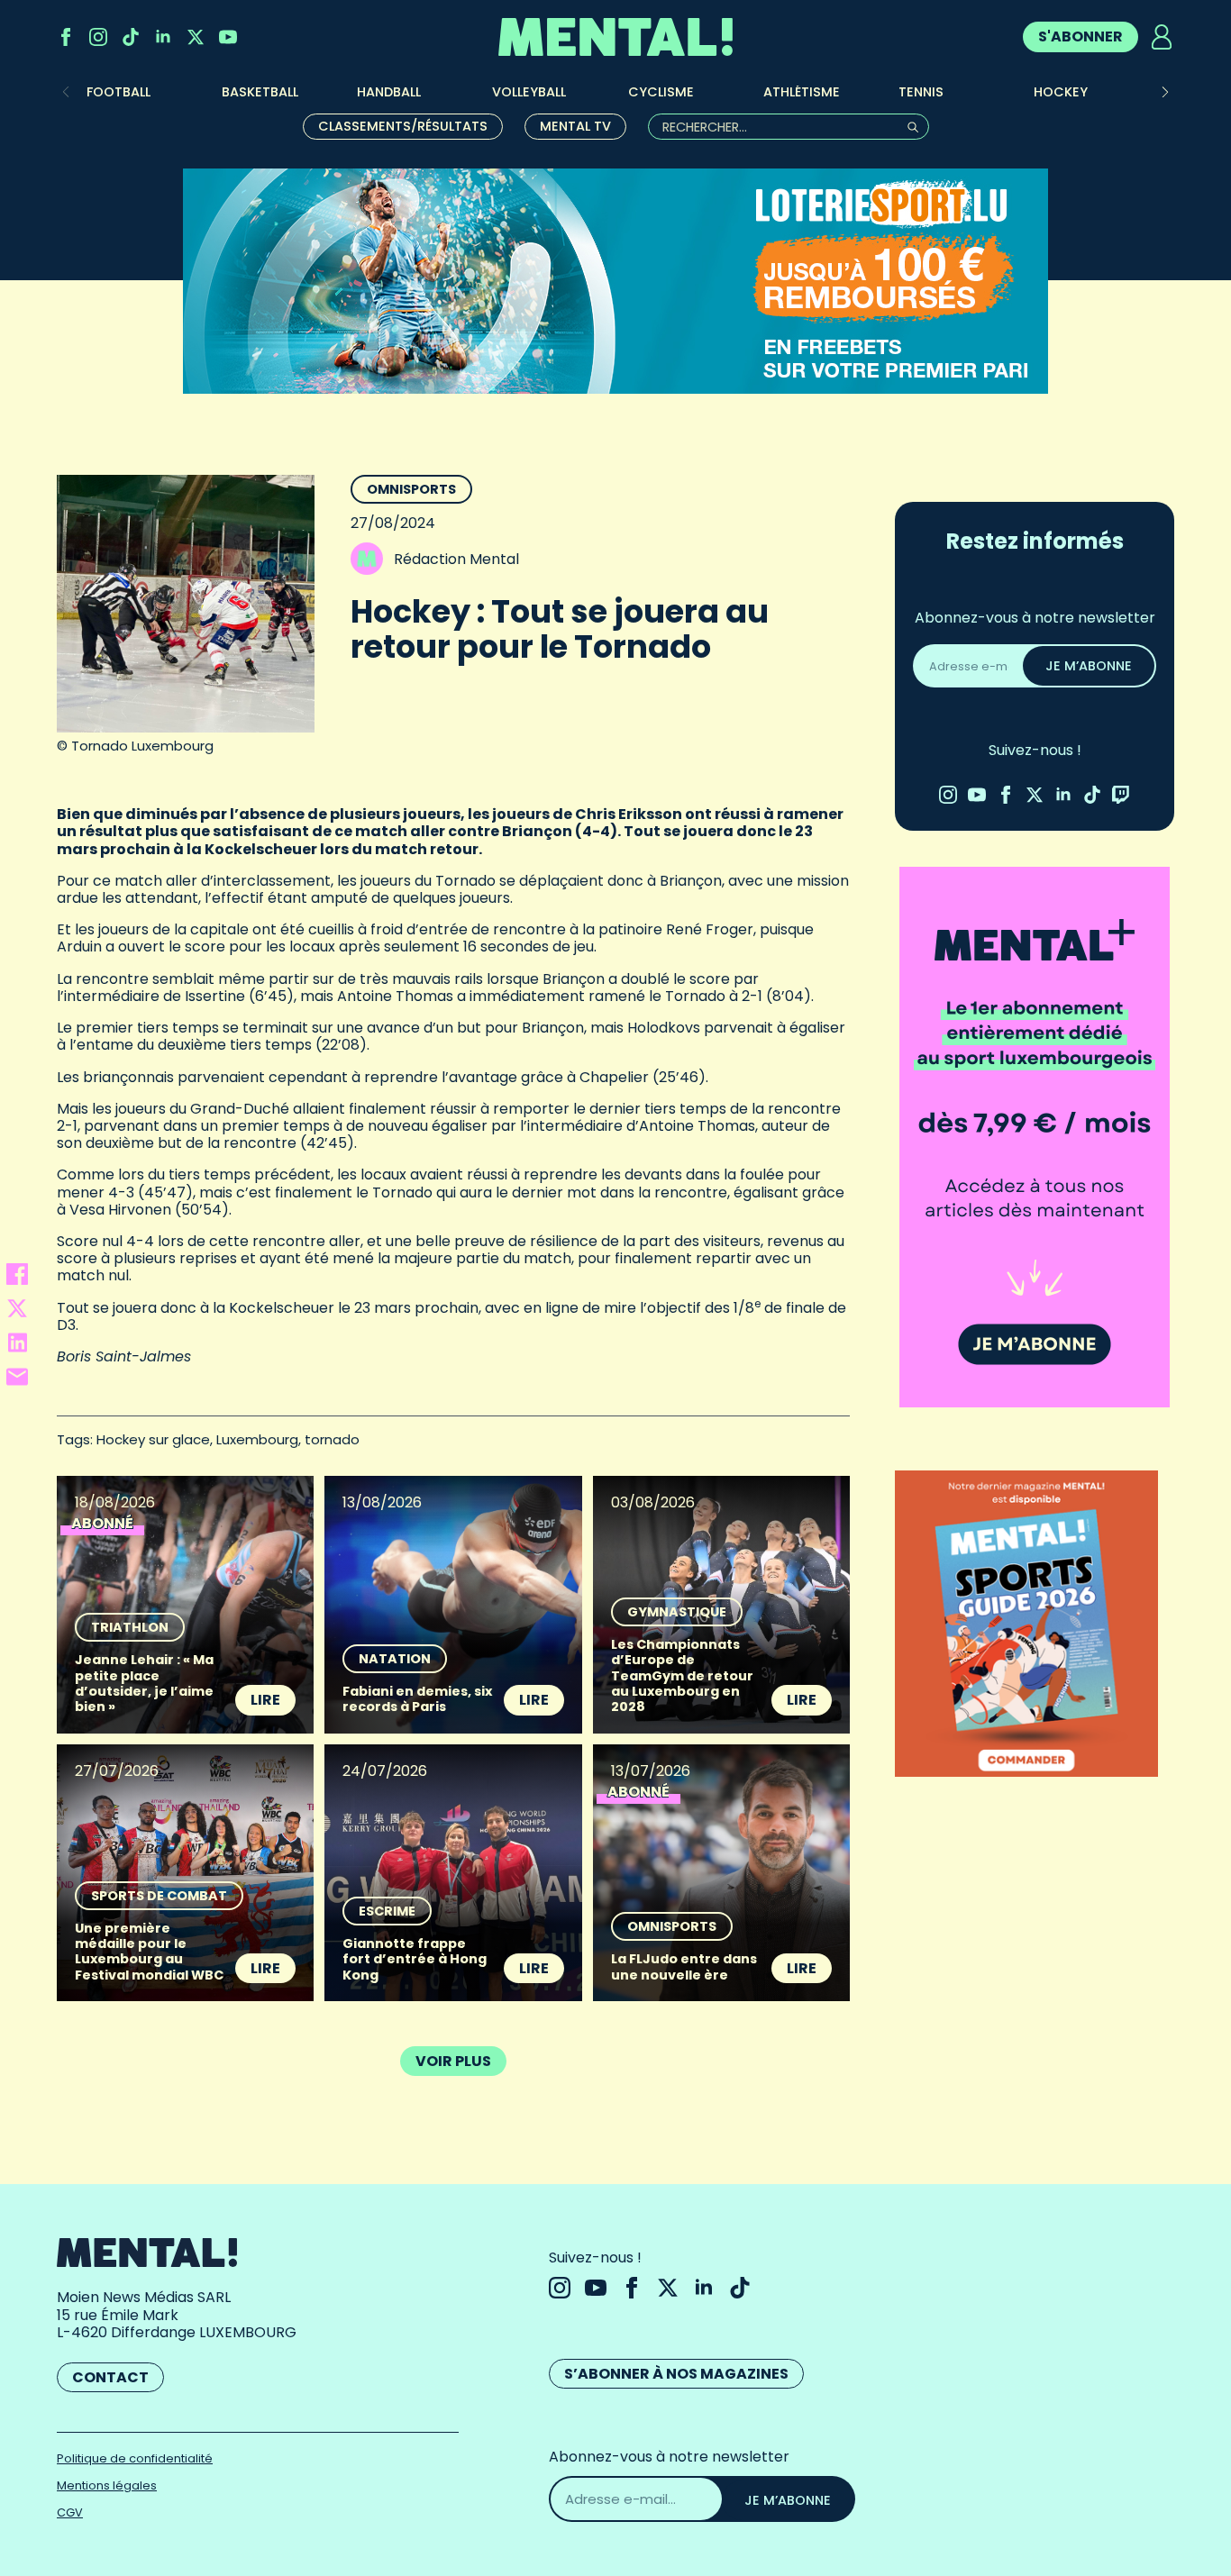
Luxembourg (257, 1439)
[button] (1165, 92)
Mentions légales (107, 2485)
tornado (332, 1439)
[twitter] (196, 37)
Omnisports (411, 489)
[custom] (131, 37)
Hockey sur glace (153, 1439)
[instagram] (98, 37)
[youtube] (228, 37)
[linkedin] (163, 37)
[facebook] (66, 37)
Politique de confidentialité (135, 2458)
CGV (70, 2512)
